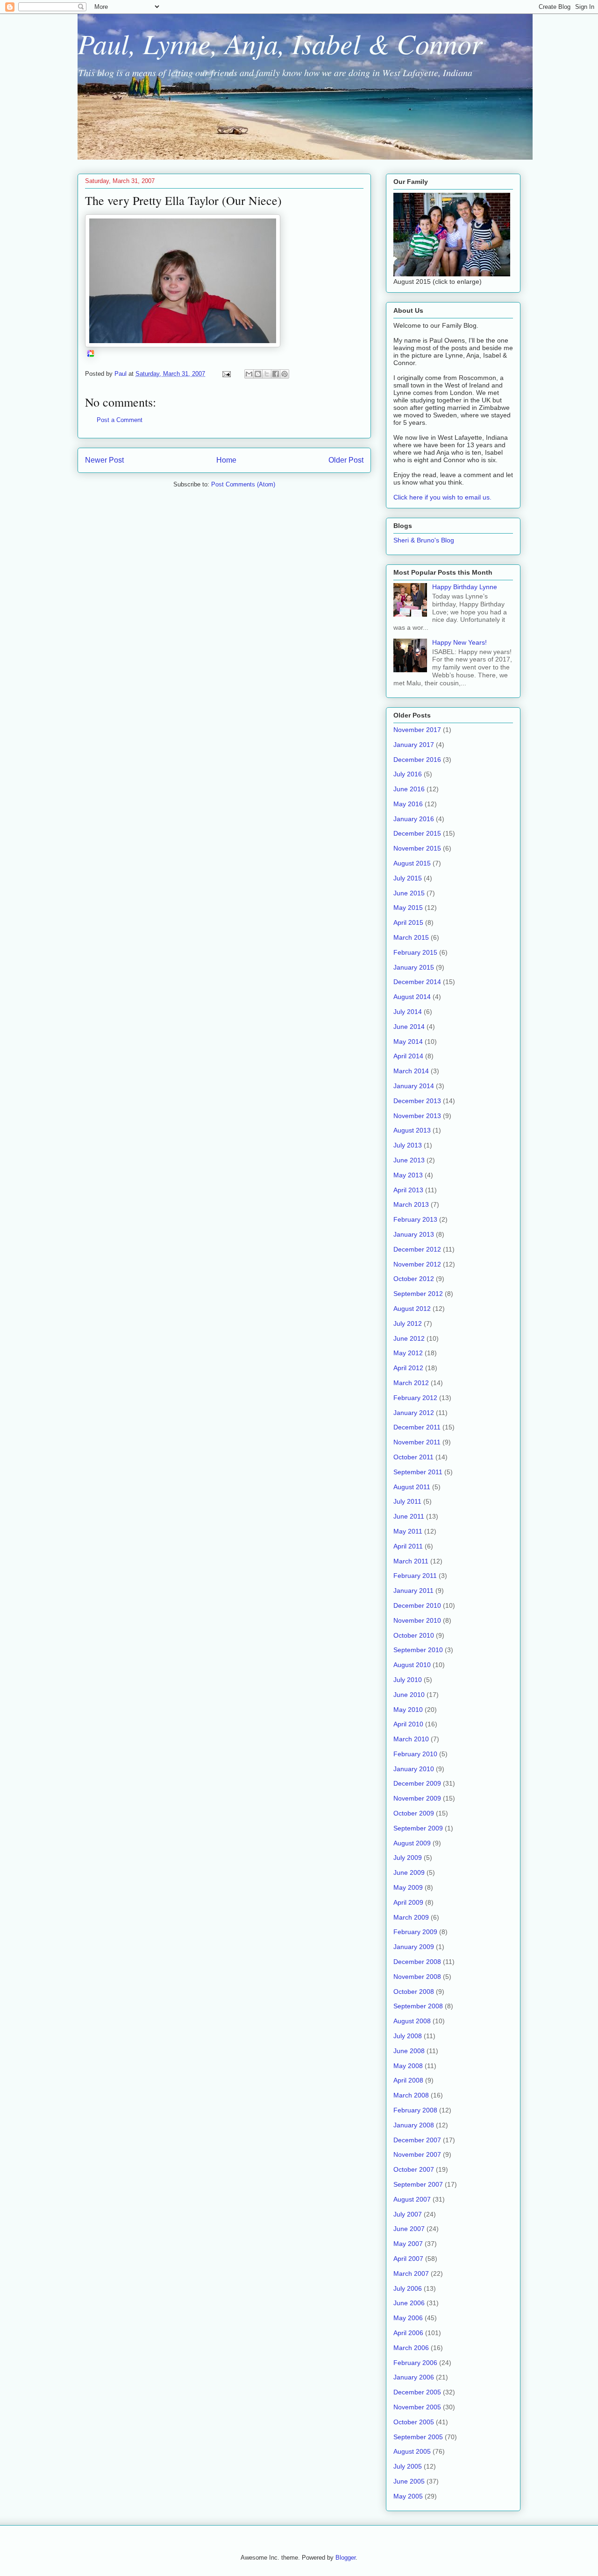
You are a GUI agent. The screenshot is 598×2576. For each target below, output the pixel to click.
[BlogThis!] (258, 374)
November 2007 (417, 2154)
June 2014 (409, 1027)
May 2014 (408, 1042)
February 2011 (415, 1576)
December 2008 (417, 1962)
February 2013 (415, 1219)
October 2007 (414, 2169)
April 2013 (408, 1190)
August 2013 (412, 1130)
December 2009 (417, 1783)
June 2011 (409, 1516)
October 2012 (414, 1279)
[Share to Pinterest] (285, 374)
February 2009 (415, 1932)
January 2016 (414, 819)
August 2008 (412, 2021)
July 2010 (408, 1680)
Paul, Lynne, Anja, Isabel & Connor (280, 43)
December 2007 (417, 2140)
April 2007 (408, 2259)
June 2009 (409, 1872)
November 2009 (417, 1798)
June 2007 (409, 2229)
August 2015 (412, 863)
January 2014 (414, 1086)
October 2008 (414, 1992)
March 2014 (411, 1071)
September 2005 (418, 2437)
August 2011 (412, 1487)
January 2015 (414, 967)
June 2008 (409, 2051)
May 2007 (408, 2244)
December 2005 (417, 2392)
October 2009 (414, 1813)
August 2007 (412, 2199)
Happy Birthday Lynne (465, 587)
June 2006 (409, 2303)
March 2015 (411, 937)
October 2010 (414, 1635)
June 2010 (409, 1695)
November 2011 (417, 1442)
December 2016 (417, 760)
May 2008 (408, 2066)
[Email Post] (226, 374)
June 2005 (409, 2481)
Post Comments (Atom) (243, 484)
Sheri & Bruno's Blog (424, 540)
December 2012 (417, 1249)
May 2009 (408, 1887)
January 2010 (414, 1769)
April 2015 (408, 922)
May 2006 (408, 2318)
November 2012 (417, 1264)
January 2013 (414, 1234)
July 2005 (408, 2466)
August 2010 (412, 1665)
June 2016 (409, 789)
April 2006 (408, 2333)
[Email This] (249, 374)
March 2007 (411, 2273)
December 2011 (417, 1427)
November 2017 (417, 730)
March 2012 (411, 1383)
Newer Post (104, 460)
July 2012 (408, 1323)
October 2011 (413, 1457)
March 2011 (411, 1561)
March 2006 (411, 2348)
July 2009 (408, 1858)
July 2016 (408, 774)
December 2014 (417, 982)
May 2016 (408, 804)
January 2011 (413, 1591)
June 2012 (409, 1338)
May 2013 (408, 1175)
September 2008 (418, 2006)
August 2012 (412, 1309)
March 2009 (411, 1917)
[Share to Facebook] (276, 374)
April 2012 (408, 1368)
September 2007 (418, 2184)
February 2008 (415, 2110)
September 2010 (418, 1650)
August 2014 (412, 997)
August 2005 (412, 2451)
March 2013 (411, 1204)
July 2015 (408, 878)
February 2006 (415, 2363)
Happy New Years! (459, 642)
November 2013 (417, 1116)
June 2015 (409, 893)
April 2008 (408, 2080)
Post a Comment (120, 420)
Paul (121, 374)
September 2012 (418, 1294)
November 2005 (417, 2407)
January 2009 (414, 1947)
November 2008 (417, 1977)
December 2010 (417, 1605)
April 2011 (408, 1546)
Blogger (345, 2558)
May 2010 (408, 1710)
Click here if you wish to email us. (442, 497)
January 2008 (414, 2125)
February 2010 (415, 1754)
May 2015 (408, 908)
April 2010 (408, 1724)
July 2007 (408, 2214)
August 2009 (412, 1843)
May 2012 (408, 1353)
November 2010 (417, 1620)
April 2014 (408, 1056)
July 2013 (408, 1145)
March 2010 (411, 1739)
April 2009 (408, 1902)
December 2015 (417, 833)
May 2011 (408, 1531)
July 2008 (408, 2036)
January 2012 (414, 1413)
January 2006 (414, 2377)
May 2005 (408, 2496)
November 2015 (417, 848)
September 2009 (418, 1828)
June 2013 (409, 1160)
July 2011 (407, 1501)
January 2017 (414, 745)
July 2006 (408, 2288)
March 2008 (411, 2095)
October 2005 (414, 2422)
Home (226, 460)
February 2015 (415, 952)
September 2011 (418, 1472)
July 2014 (408, 1012)
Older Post (346, 460)
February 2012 (415, 1398)
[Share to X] (267, 374)
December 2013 (417, 1101)
